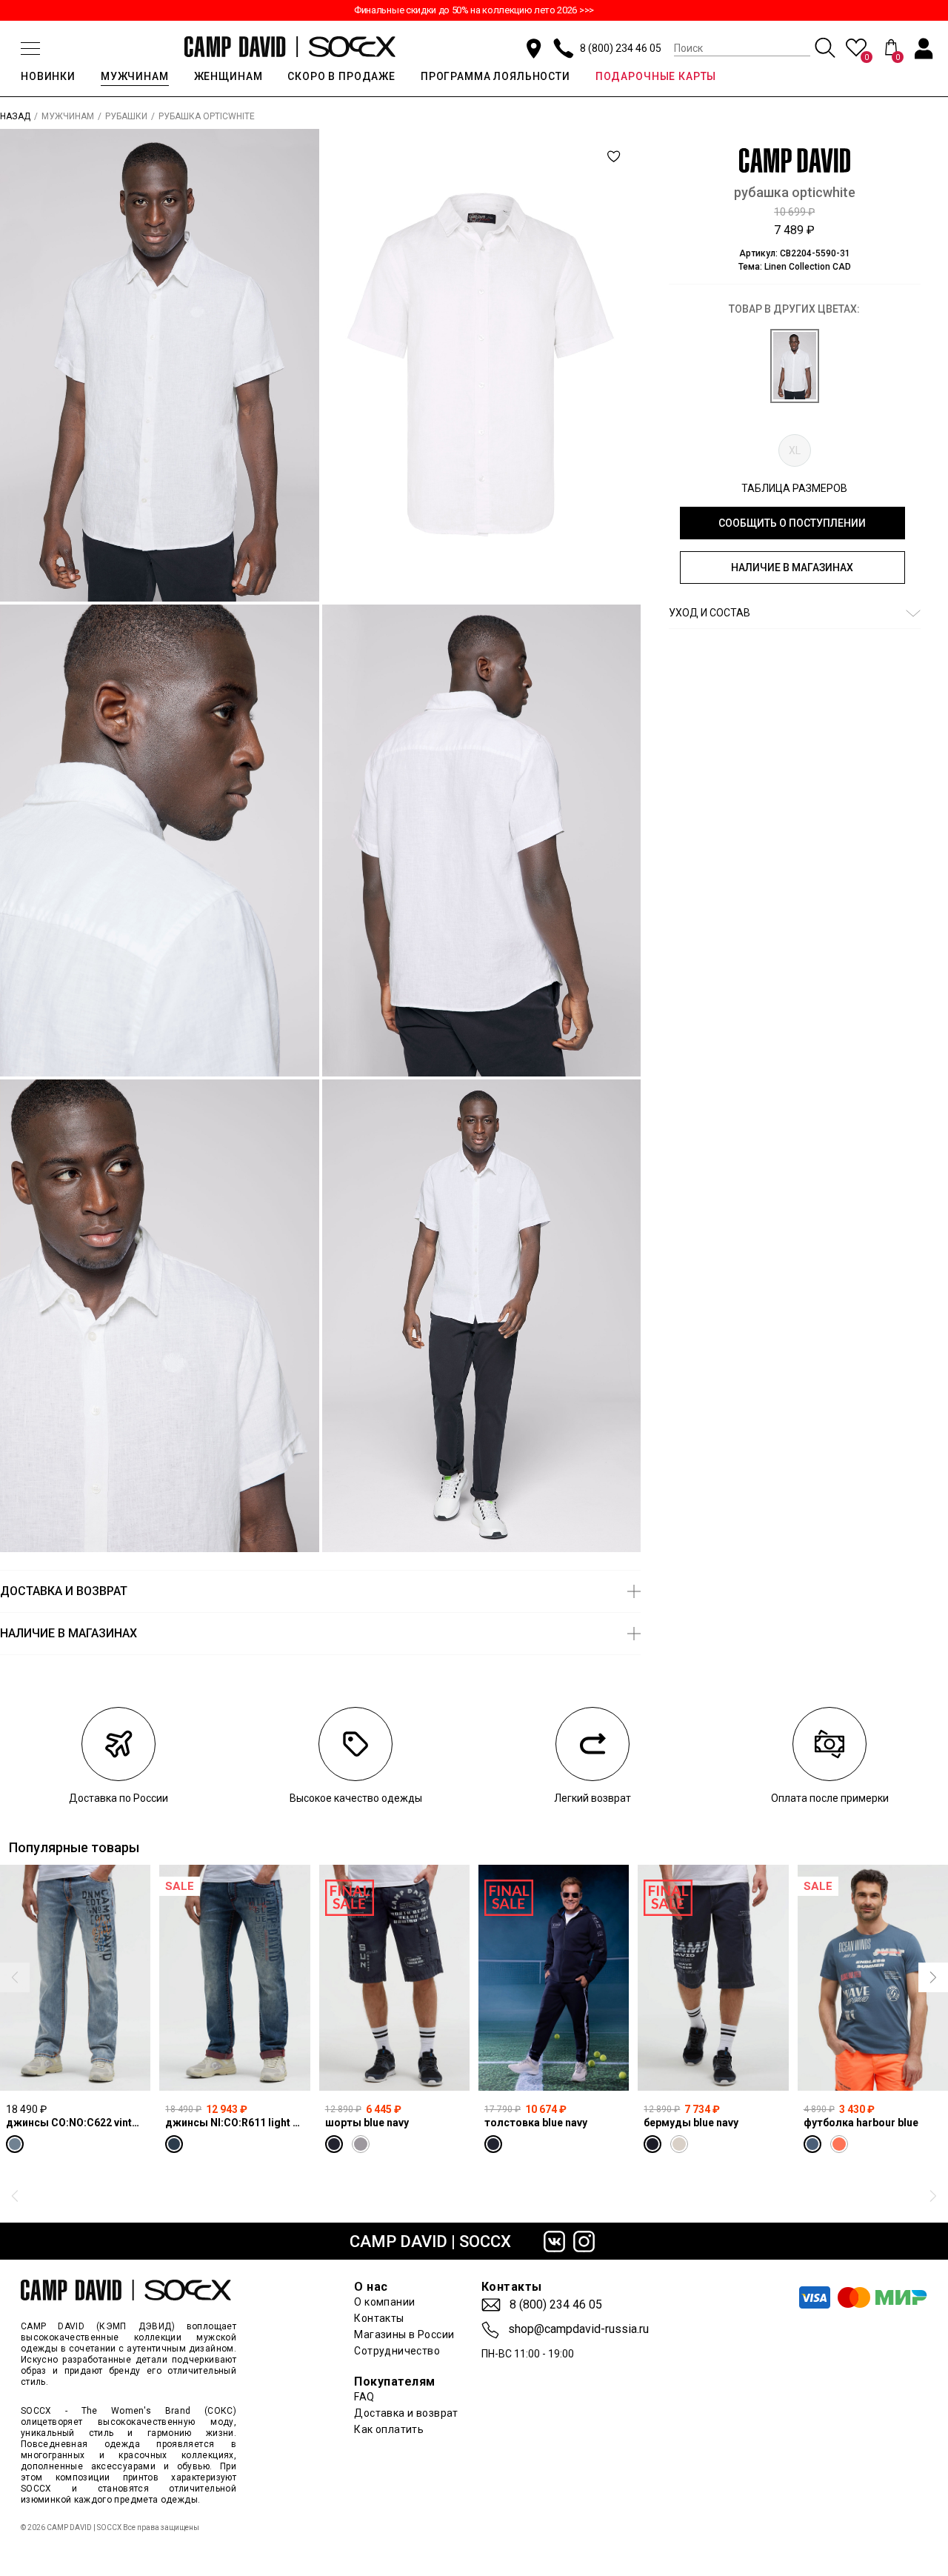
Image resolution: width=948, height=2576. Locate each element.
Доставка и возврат (406, 2413)
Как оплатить (389, 2429)
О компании (384, 2302)
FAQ (364, 2397)
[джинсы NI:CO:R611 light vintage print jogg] (234, 1978)
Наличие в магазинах (792, 568)
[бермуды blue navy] (713, 1978)
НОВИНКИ (48, 76)
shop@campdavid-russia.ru (578, 2329)
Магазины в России (404, 2334)
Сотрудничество (397, 2351)
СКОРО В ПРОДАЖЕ (341, 76)
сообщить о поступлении (792, 523)
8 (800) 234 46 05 (621, 48)
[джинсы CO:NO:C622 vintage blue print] (75, 1978)
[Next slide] (933, 1977)
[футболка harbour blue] (873, 1978)
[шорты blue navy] (394, 1978)
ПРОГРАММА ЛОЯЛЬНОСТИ (495, 76)
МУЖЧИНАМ (135, 76)
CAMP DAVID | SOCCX (430, 2241)
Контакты (379, 2318)
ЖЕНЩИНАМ (228, 76)
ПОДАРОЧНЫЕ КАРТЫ (656, 76)
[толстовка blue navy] (554, 1978)
